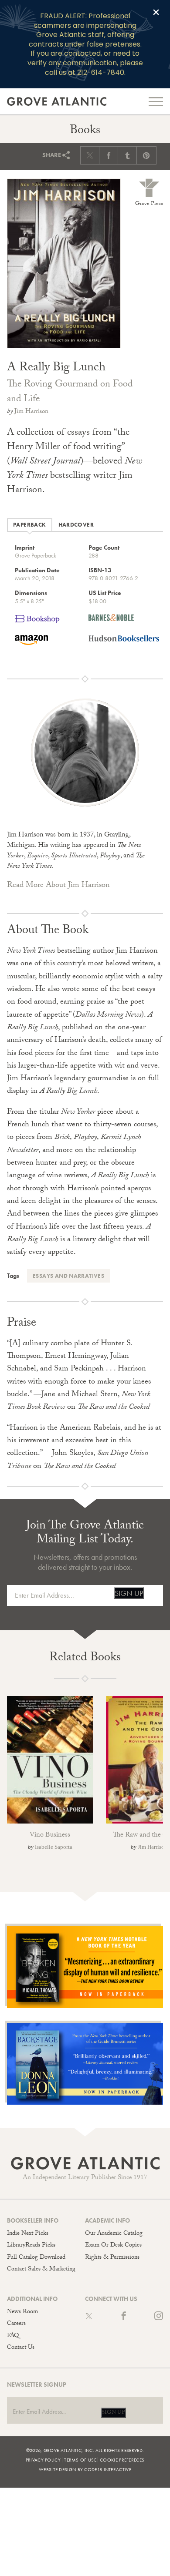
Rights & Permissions (112, 2258)
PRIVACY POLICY (43, 2460)
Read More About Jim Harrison (58, 886)
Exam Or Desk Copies (113, 2246)
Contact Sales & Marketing (41, 2270)
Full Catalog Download (36, 2258)
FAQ (13, 2336)
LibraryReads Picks (31, 2246)
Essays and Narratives (68, 1276)
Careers (16, 2324)
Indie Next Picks (28, 2234)
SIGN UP (129, 1593)
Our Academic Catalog (114, 2234)
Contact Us (21, 2348)
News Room (22, 2312)
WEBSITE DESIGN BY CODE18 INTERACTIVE (85, 2469)
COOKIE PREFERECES (122, 2460)
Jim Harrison (31, 412)
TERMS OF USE (80, 2460)
